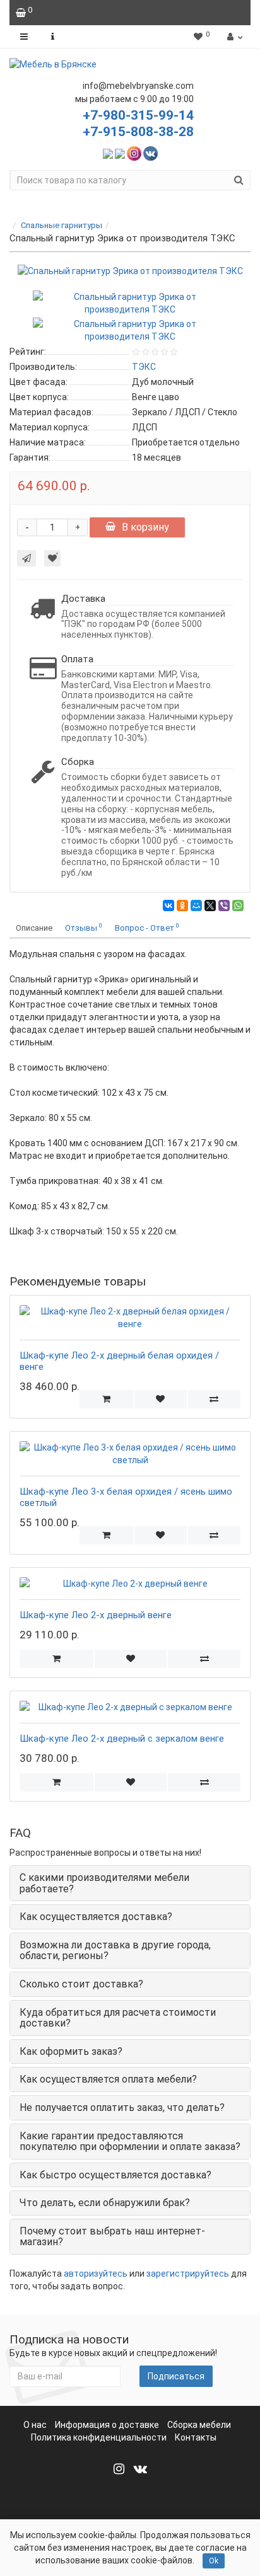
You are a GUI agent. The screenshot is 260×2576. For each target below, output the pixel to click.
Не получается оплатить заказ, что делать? (122, 2107)
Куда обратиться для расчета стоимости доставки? (118, 2018)
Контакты (196, 2437)
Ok (214, 2561)
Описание (34, 928)
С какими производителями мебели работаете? (104, 1883)
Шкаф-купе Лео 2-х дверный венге (96, 1615)
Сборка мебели (199, 2425)
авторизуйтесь (96, 2274)
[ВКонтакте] (168, 906)
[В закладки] (52, 558)
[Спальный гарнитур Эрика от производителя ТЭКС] (130, 271)
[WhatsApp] (238, 906)
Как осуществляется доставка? (96, 1917)
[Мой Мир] (196, 906)
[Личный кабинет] (233, 37)
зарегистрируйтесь (188, 2274)
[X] (210, 906)
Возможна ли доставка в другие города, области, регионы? (115, 1951)
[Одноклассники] (182, 906)
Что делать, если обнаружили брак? (105, 2203)
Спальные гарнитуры (62, 225)
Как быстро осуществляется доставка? (115, 2175)
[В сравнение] (214, 1399)
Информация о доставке (107, 2425)
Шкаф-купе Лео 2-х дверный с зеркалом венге (122, 1739)
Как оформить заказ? (71, 2051)
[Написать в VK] (151, 153)
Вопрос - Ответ (147, 927)
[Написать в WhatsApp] (108, 153)
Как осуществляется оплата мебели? (108, 2079)
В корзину (145, 527)
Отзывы (84, 927)
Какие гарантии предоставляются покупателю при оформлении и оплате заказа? (130, 2142)
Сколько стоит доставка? (81, 1984)
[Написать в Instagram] (134, 153)
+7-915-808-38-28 (138, 132)
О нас (35, 2425)
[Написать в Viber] (120, 153)
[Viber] (224, 906)
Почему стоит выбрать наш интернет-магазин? (112, 2237)
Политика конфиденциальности (99, 2437)
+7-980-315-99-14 (138, 115)
